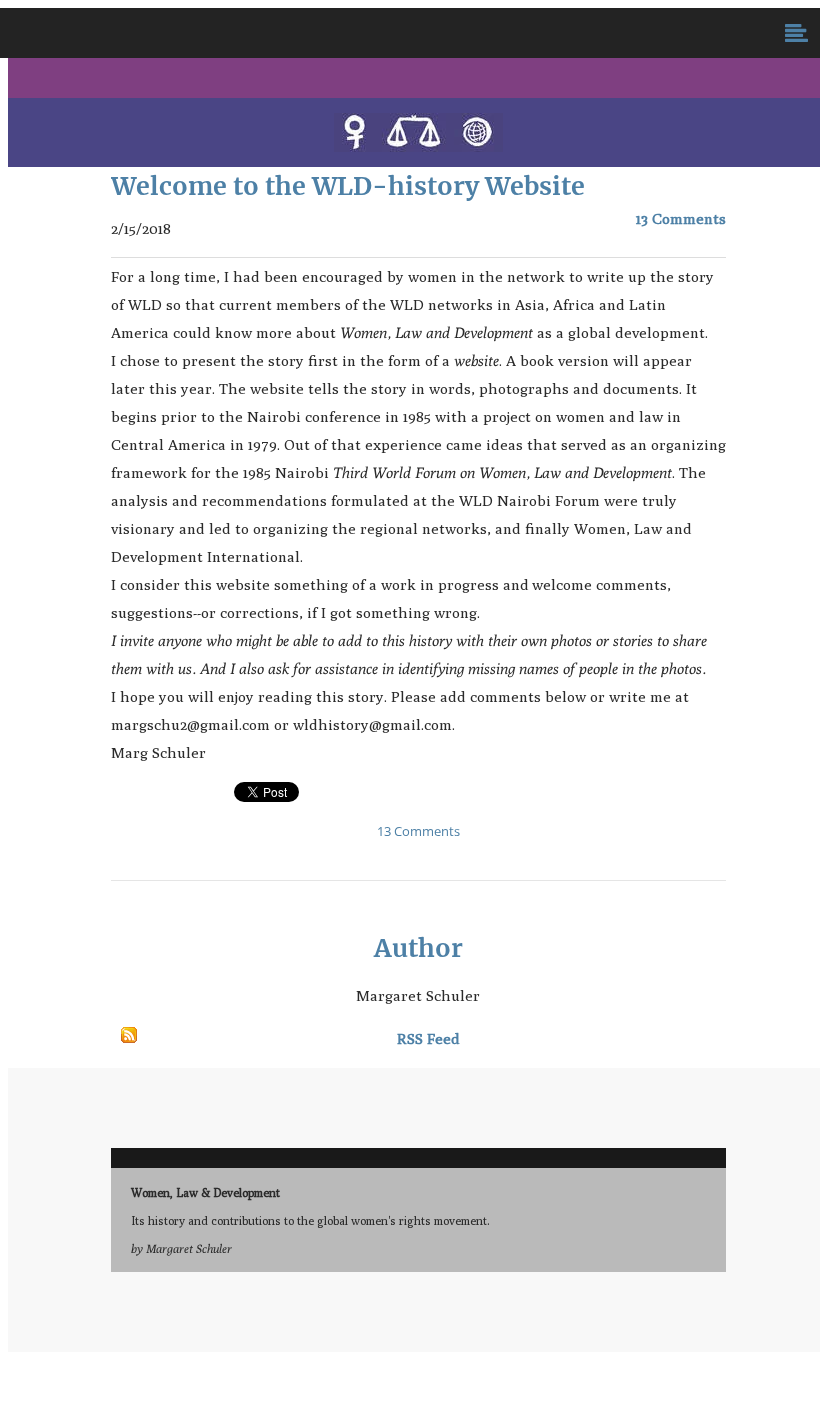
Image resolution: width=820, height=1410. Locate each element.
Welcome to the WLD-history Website (348, 186)
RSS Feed (428, 1038)
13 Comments (681, 218)
